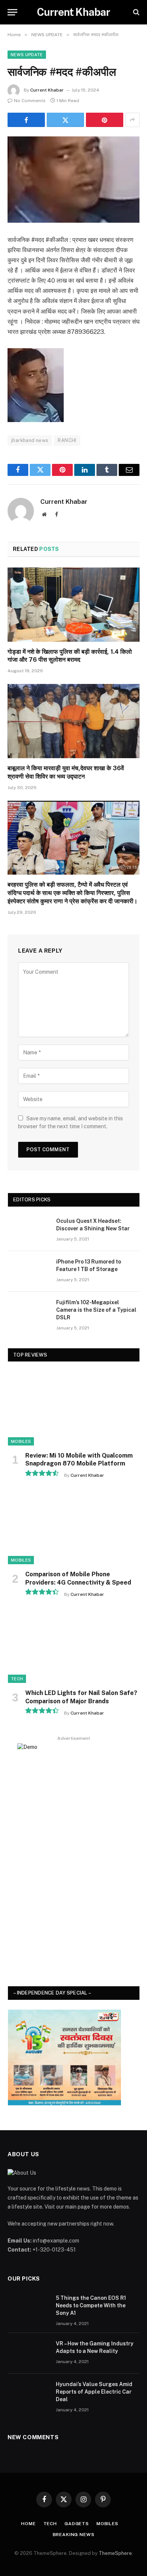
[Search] (136, 12)
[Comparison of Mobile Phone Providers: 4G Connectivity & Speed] (74, 1527)
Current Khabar (47, 90)
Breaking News (74, 2535)
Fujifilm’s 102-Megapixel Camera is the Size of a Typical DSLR (96, 1310)
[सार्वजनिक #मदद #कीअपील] (73, 180)
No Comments (30, 101)
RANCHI (67, 440)
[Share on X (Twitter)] (65, 120)
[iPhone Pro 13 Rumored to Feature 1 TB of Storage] (29, 1271)
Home (28, 2524)
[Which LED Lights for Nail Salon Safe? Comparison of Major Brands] (74, 1646)
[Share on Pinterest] (105, 120)
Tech (17, 1679)
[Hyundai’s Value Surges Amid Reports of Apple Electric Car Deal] (28, 2394)
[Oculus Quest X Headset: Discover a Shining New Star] (29, 1231)
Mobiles (21, 1441)
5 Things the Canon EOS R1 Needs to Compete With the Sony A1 (91, 2305)
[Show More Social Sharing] (132, 120)
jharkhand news (30, 440)
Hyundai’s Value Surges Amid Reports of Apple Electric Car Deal (94, 2392)
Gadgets (77, 2524)
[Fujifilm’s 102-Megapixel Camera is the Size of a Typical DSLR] (29, 1312)
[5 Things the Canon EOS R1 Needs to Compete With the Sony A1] (28, 2308)
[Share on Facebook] (26, 120)
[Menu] (12, 12)
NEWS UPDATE (27, 55)
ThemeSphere (115, 2553)
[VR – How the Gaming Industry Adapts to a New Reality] (28, 2353)
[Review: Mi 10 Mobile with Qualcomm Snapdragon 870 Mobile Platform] (74, 1408)
